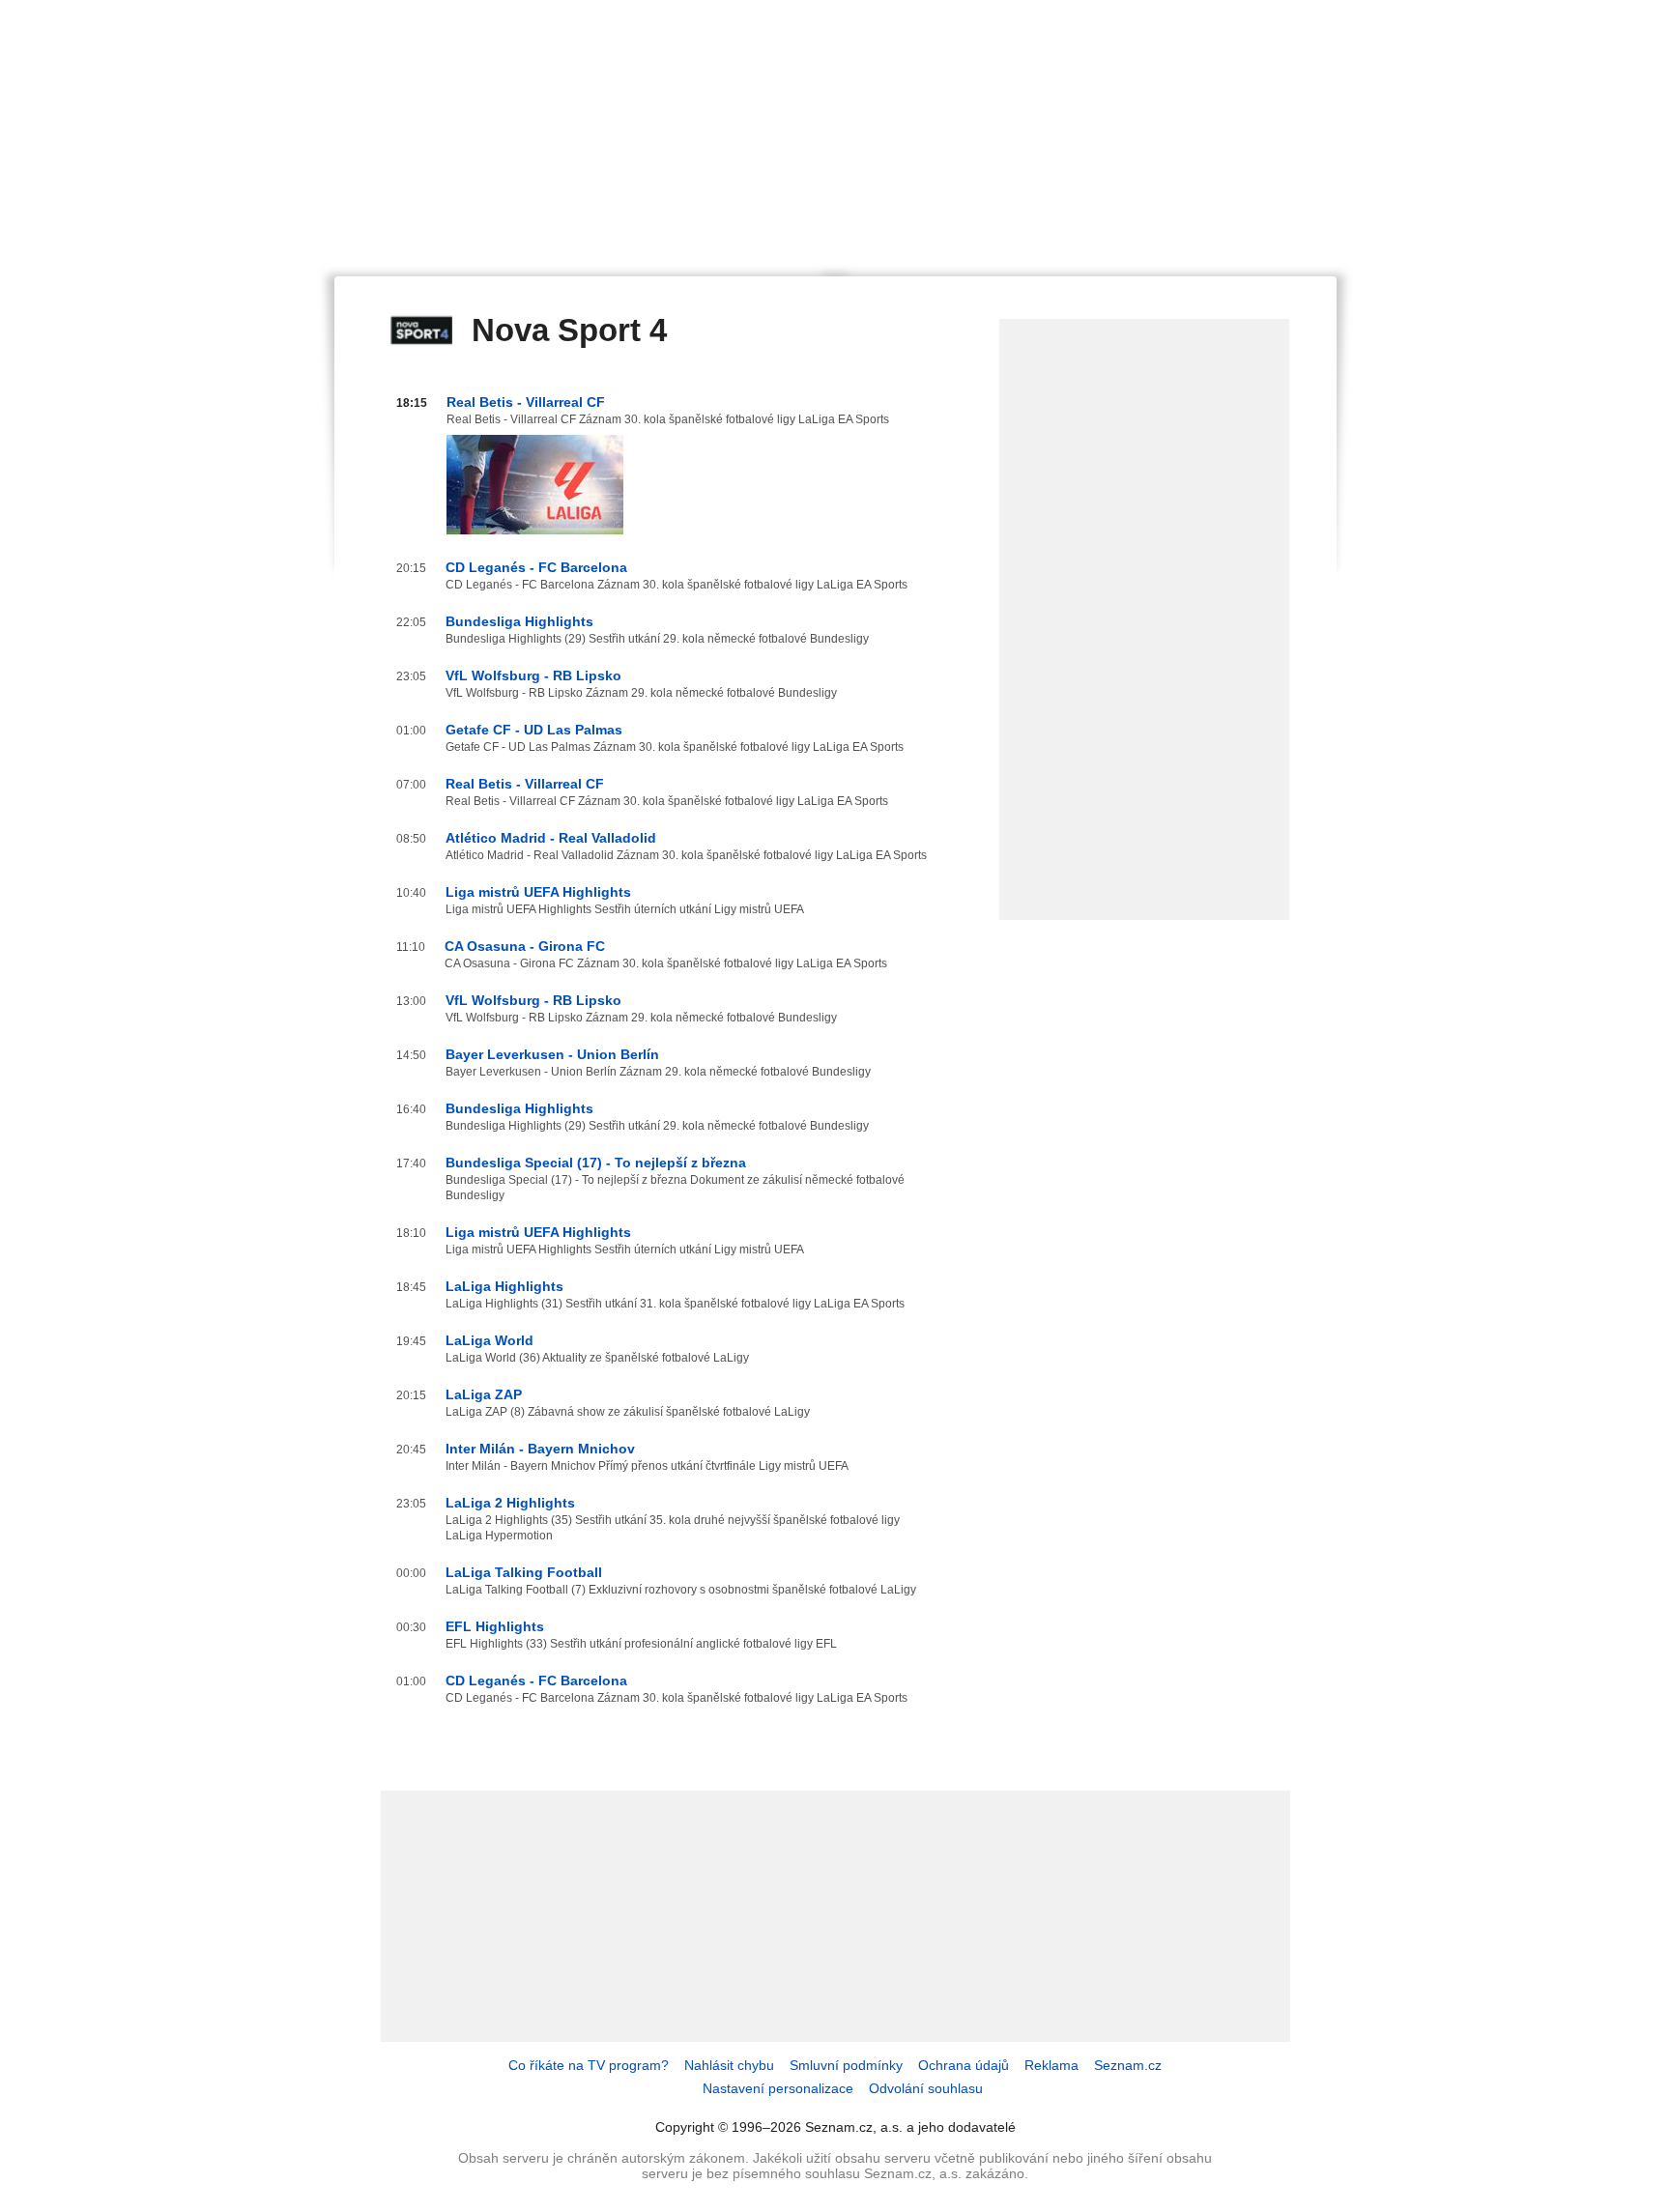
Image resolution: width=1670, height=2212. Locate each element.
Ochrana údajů (964, 2065)
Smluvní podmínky (846, 2065)
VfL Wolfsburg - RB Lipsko (533, 675)
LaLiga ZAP (484, 1394)
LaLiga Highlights (504, 1286)
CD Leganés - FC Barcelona (536, 567)
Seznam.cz (1128, 2065)
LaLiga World (489, 1340)
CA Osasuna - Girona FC (525, 946)
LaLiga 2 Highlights (510, 1503)
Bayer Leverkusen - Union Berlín (552, 1054)
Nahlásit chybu (729, 2065)
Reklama (1051, 2065)
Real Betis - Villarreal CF (526, 402)
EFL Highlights (495, 1626)
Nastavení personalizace (778, 2088)
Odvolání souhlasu (926, 2088)
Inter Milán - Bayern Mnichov (540, 1449)
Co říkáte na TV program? (589, 2065)
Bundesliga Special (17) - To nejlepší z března (596, 1163)
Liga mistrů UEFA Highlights (538, 892)
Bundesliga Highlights (519, 621)
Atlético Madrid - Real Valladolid (551, 838)
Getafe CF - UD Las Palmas (534, 730)
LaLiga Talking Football (524, 1572)
